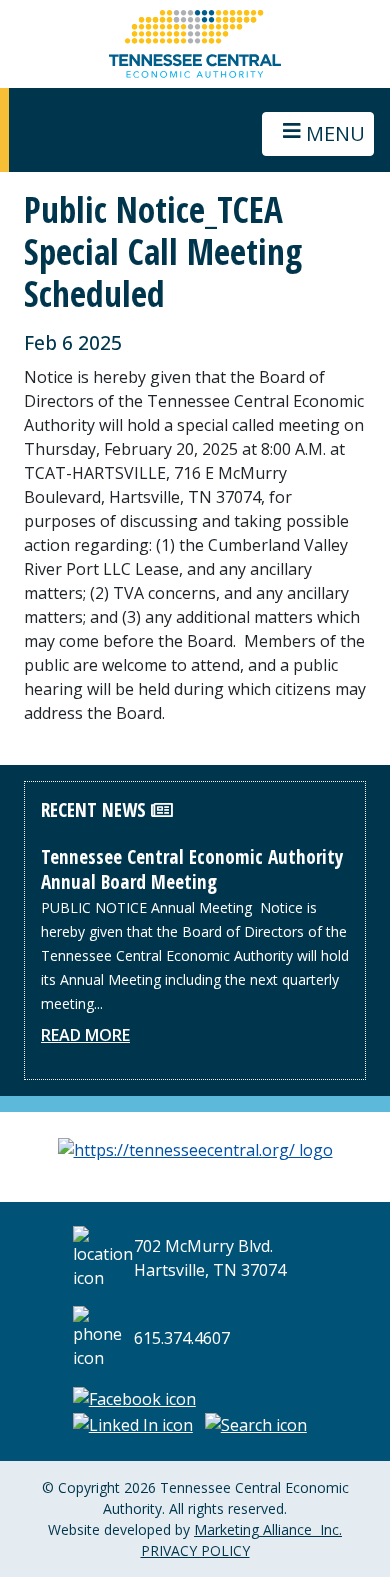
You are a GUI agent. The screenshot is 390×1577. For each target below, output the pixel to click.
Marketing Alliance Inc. (268, 1529)
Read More (85, 1035)
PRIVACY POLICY (195, 1550)
